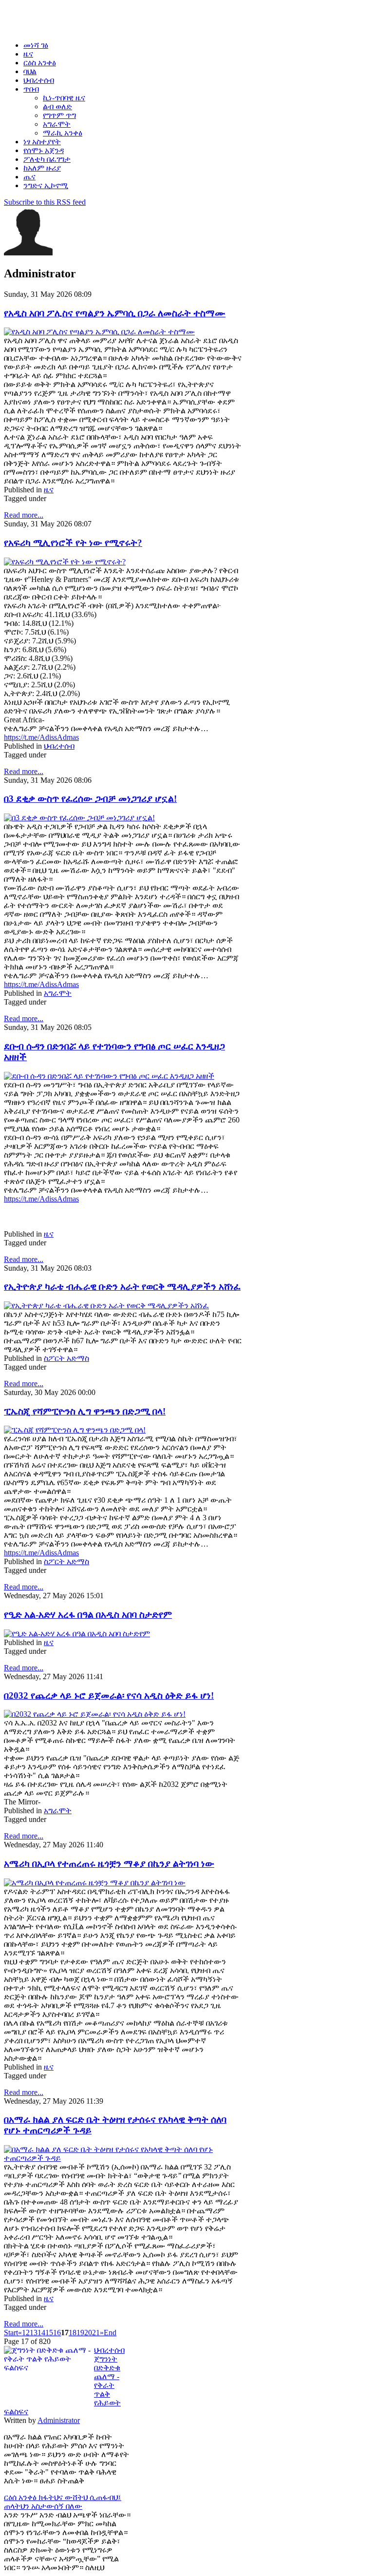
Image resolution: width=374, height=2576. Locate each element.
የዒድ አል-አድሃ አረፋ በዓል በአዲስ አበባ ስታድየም (88, 1615)
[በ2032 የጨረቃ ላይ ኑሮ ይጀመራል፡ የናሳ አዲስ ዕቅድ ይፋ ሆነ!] (95, 1714)
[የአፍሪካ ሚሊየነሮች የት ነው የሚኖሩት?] (65, 562)
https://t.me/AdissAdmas (41, 737)
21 (96, 2333)
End (110, 2333)
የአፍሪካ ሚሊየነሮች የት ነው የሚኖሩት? (73, 543)
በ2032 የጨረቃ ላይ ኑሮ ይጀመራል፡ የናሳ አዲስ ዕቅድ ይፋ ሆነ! (109, 1695)
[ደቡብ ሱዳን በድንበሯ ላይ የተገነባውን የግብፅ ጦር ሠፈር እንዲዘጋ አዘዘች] (109, 1076)
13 (34, 2333)
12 (26, 2333)
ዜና (49, 490)
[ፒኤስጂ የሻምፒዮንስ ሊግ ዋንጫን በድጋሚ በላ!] (75, 1430)
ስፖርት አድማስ (66, 1358)
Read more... (24, 515)
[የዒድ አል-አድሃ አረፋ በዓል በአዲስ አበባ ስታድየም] (77, 1634)
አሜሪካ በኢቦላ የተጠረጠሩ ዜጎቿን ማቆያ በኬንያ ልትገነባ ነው (109, 1864)
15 (49, 2333)
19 (80, 2333)
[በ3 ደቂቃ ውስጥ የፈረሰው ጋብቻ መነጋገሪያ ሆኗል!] (79, 818)
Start (11, 2333)
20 (88, 2333)
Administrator (59, 2420)
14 (41, 2333)
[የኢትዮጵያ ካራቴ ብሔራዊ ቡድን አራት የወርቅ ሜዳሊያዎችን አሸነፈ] (106, 1306)
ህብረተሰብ (59, 746)
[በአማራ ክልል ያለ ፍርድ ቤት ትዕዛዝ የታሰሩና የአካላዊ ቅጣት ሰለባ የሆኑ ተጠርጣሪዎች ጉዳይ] (123, 2158)
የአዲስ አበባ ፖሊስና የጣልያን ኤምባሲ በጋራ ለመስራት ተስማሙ (115, 313)
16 (57, 2333)
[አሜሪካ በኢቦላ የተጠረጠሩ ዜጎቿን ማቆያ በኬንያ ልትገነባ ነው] (95, 1883)
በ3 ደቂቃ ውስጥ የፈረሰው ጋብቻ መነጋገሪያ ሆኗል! (90, 799)
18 (73, 2333)
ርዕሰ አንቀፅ (21, 2497)
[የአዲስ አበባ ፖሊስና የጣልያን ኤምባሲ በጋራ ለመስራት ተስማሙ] (99, 332)
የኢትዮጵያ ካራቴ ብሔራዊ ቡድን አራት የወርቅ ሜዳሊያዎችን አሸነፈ (122, 1287)
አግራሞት (58, 993)
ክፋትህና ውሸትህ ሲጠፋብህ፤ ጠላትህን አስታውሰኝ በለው (63, 2502)
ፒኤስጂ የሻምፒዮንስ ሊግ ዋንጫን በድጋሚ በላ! (85, 1411)
